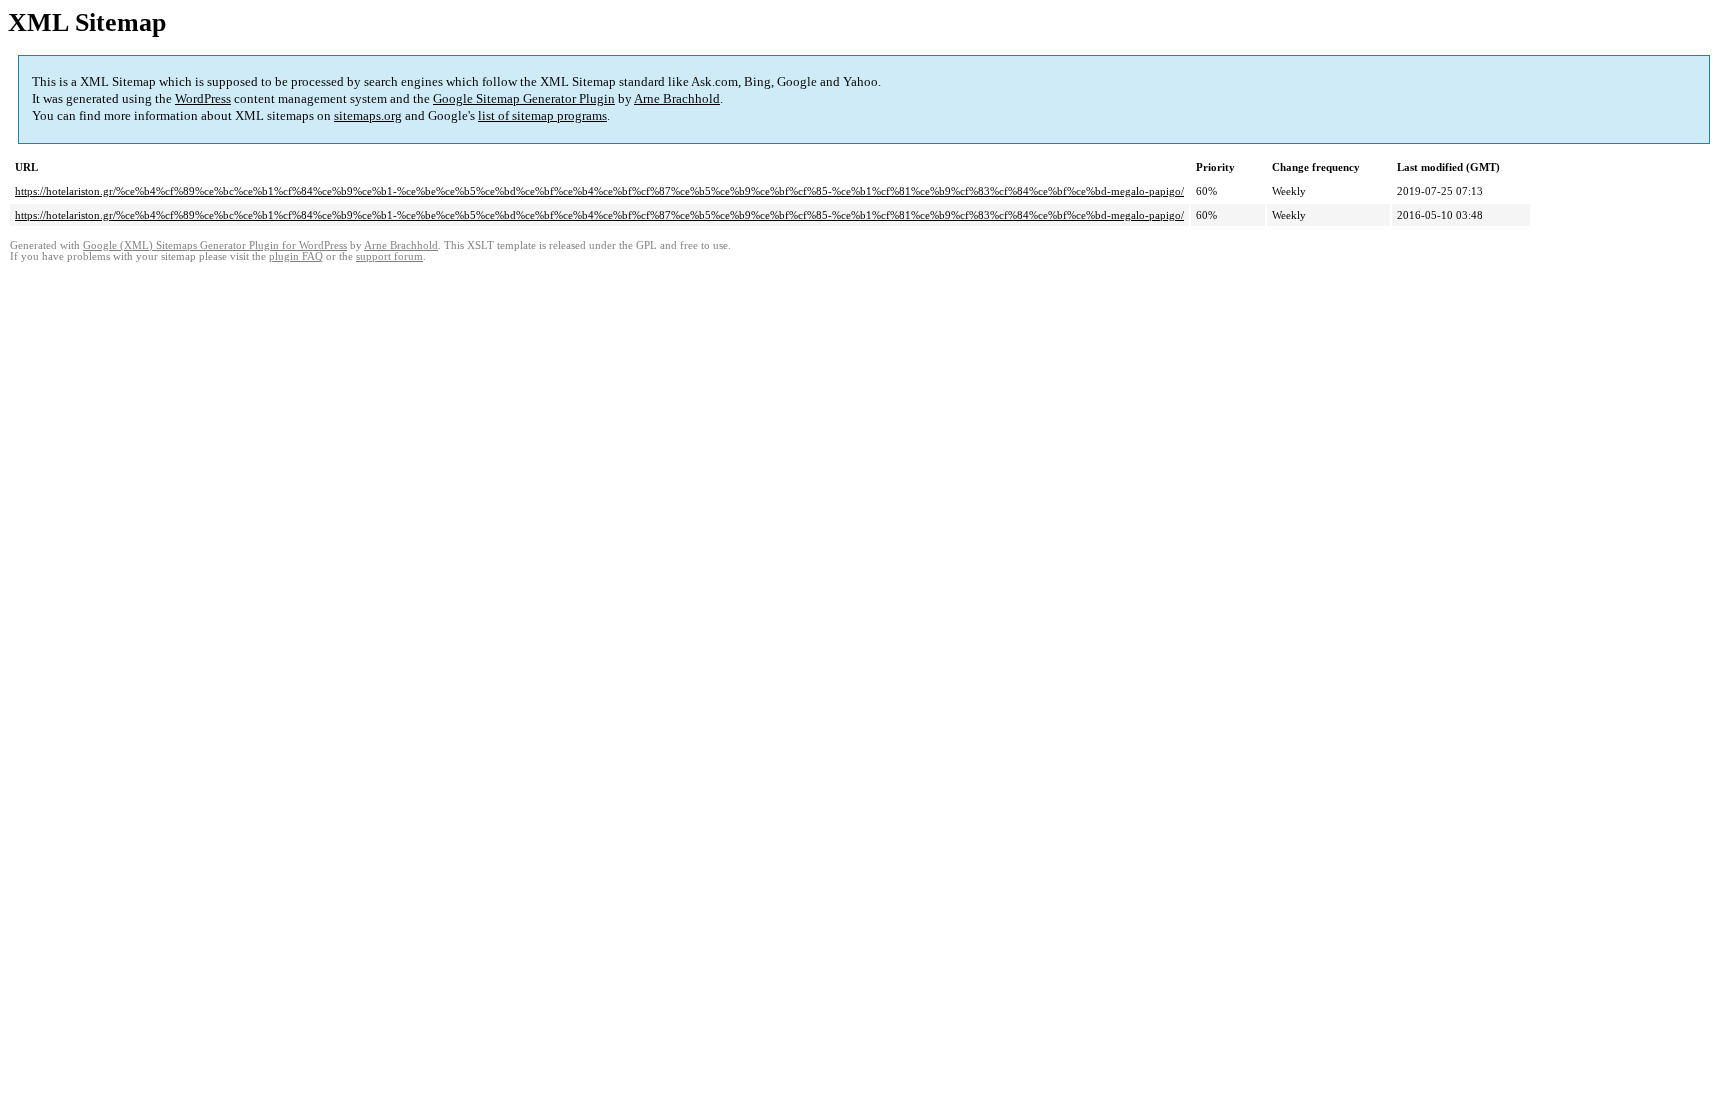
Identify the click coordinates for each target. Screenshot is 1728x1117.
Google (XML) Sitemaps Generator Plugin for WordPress (215, 245)
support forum (389, 256)
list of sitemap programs (542, 115)
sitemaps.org (368, 115)
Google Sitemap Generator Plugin (524, 98)
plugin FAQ (296, 256)
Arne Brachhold (677, 98)
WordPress (203, 98)
